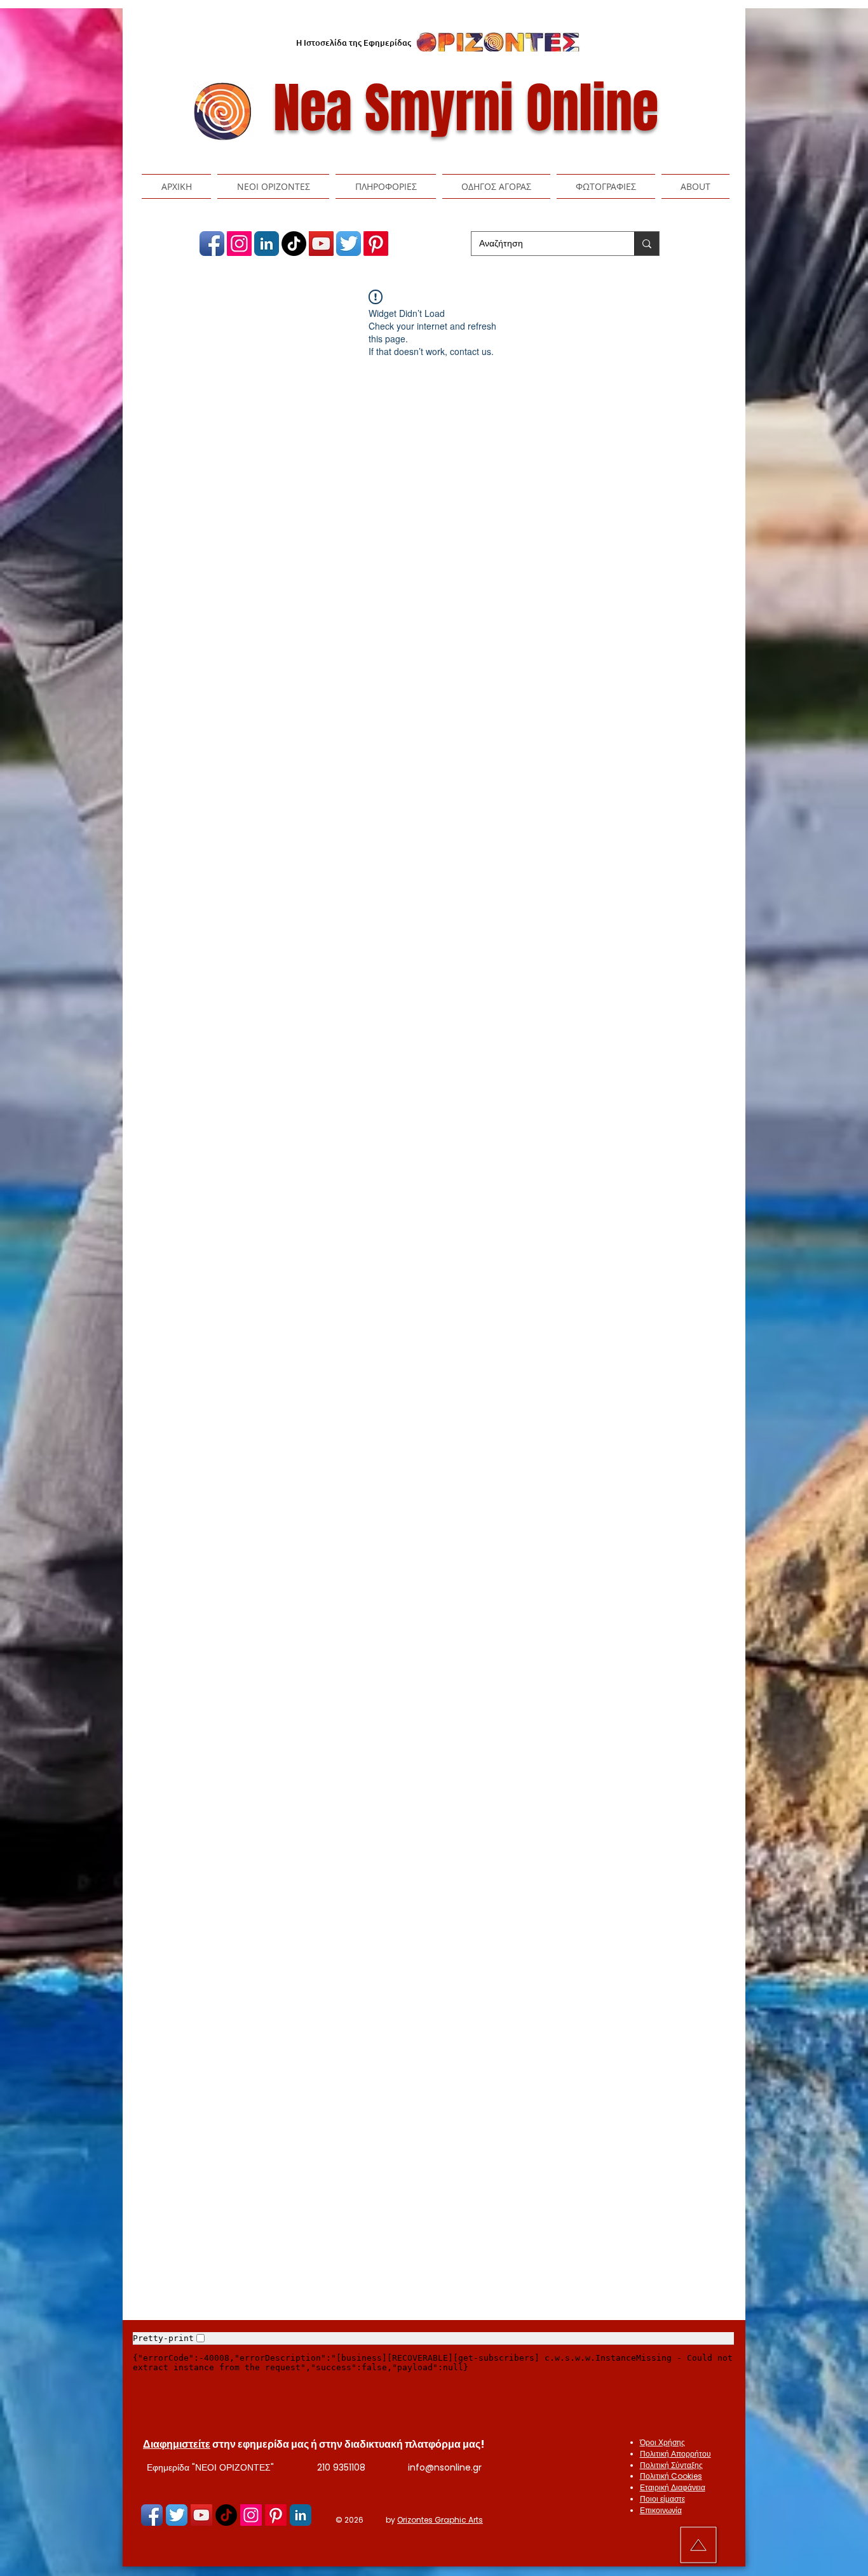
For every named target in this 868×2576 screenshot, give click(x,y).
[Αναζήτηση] (647, 244)
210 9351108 (341, 2467)
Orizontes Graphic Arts (440, 2520)
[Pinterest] (376, 244)
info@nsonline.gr (445, 2467)
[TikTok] (294, 244)
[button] (273, 186)
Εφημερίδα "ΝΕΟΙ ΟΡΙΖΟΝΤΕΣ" (210, 2467)
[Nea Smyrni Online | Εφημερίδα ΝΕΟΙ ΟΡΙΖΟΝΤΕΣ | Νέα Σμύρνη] (212, 244)
